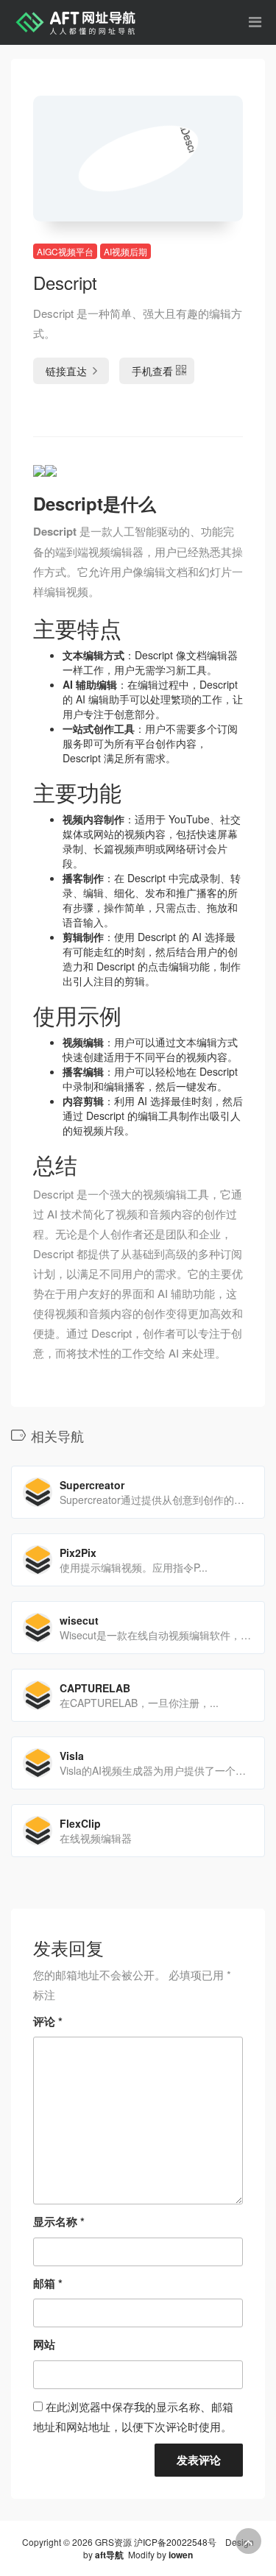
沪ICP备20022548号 (175, 2542)
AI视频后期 (125, 251)
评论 (48, 2021)
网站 (44, 2344)
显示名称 (59, 2221)
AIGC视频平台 (65, 251)
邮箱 (48, 2283)
